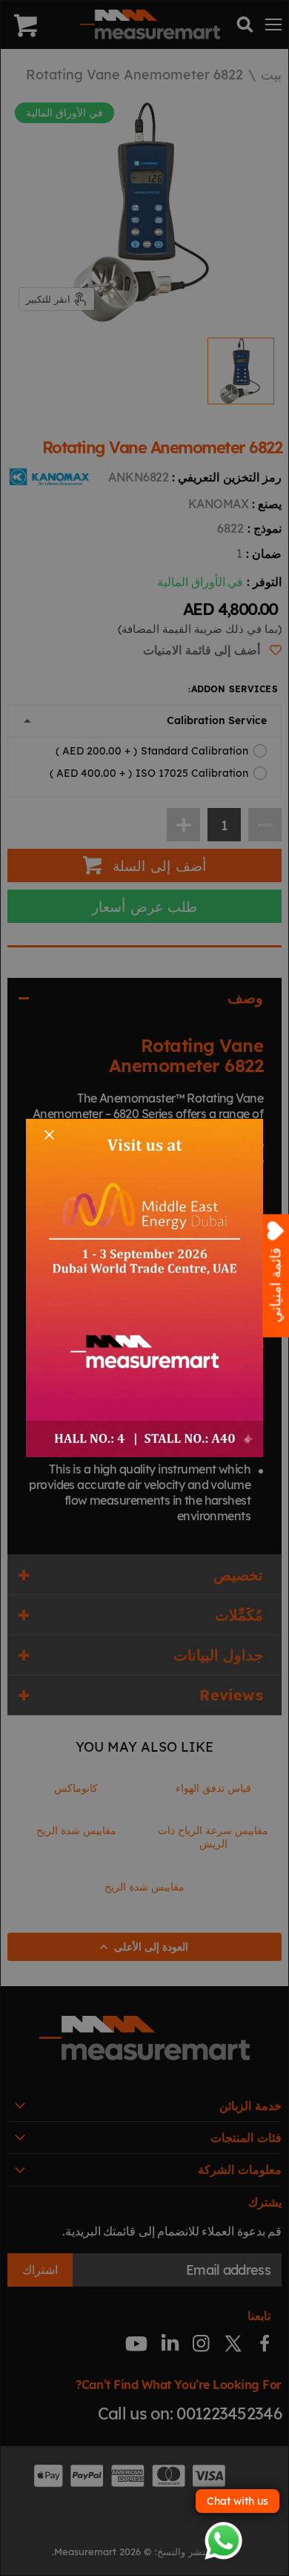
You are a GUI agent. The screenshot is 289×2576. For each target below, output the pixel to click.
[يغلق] (49, 1135)
